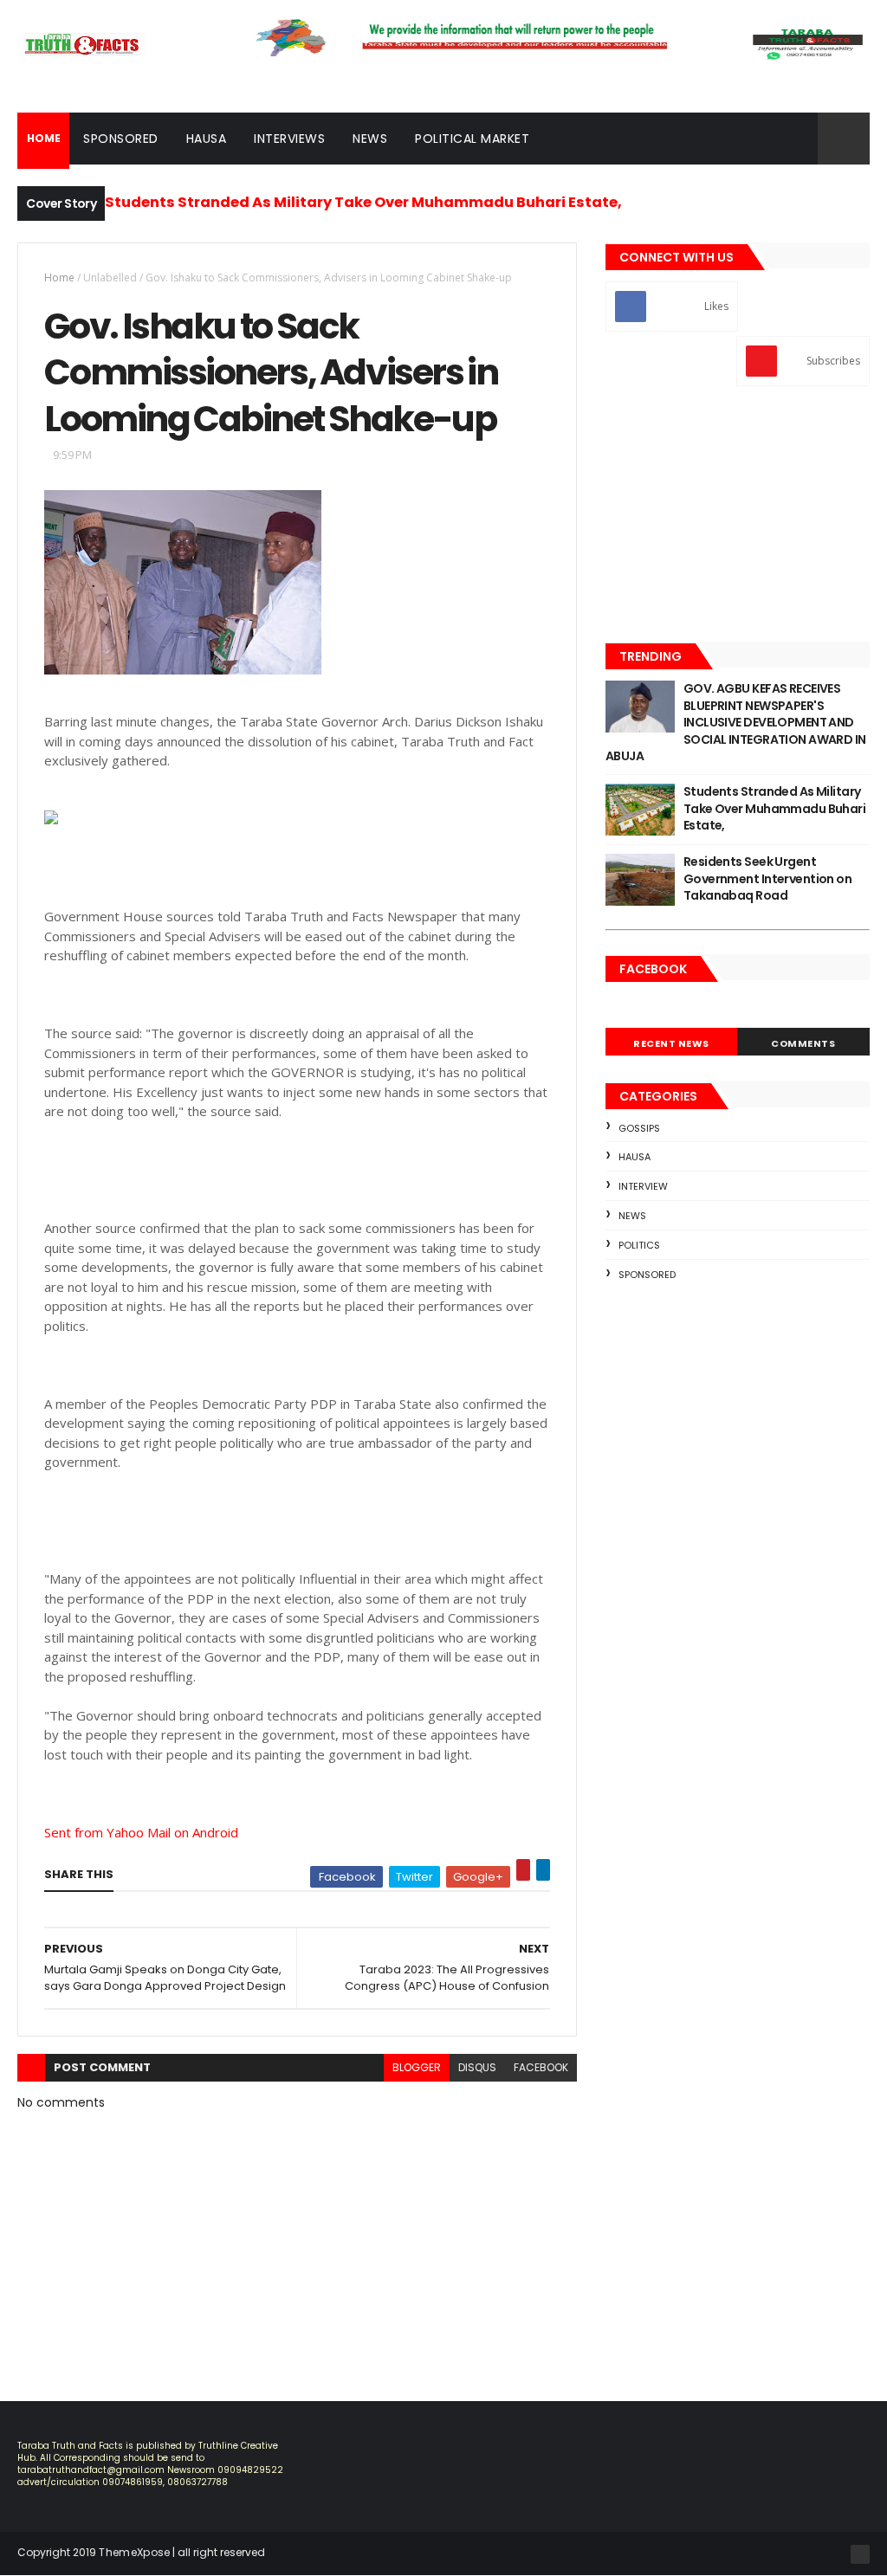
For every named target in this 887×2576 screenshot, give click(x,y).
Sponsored (121, 139)
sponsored (647, 1275)
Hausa (207, 139)
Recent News (671, 1043)
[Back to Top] (860, 2554)
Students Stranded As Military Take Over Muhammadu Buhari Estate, (363, 202)
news (632, 1216)
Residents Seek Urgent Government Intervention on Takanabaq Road (767, 878)
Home (59, 278)
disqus (477, 2067)
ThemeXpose (134, 2552)
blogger (417, 2067)
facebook (541, 2067)
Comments (803, 1043)
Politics (639, 1245)
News (370, 139)
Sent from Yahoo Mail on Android (141, 1832)
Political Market (472, 139)
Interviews (289, 139)
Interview (643, 1186)
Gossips (639, 1128)
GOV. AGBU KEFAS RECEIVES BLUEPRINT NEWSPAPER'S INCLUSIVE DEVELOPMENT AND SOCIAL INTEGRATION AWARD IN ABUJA (736, 722)
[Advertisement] (738, 516)
